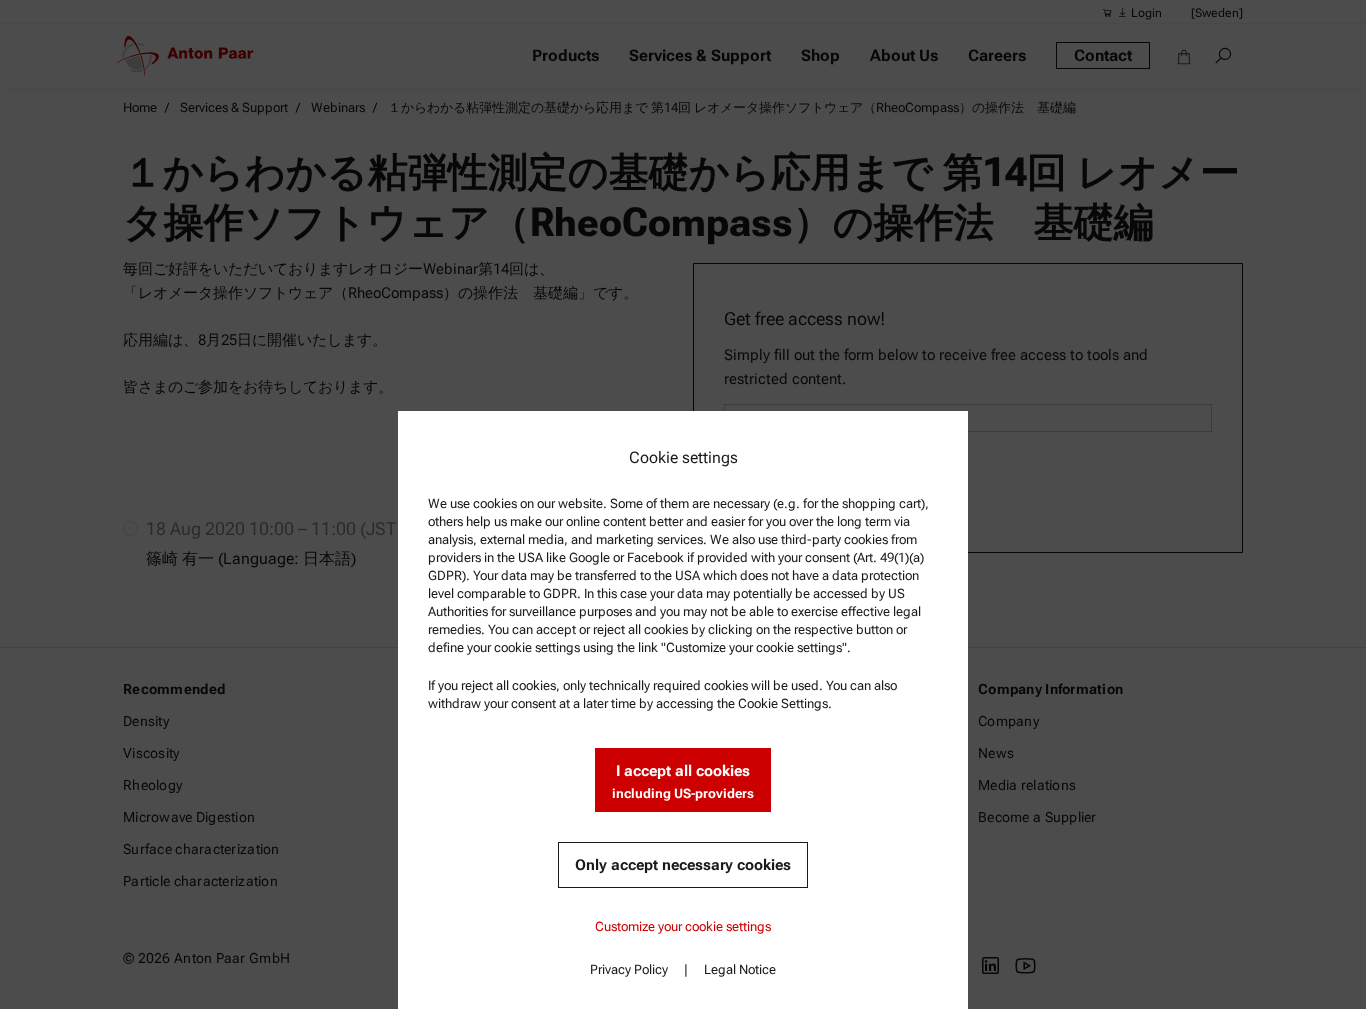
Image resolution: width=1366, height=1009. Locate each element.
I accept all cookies (683, 781)
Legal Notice (740, 969)
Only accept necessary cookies (683, 865)
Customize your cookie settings (683, 926)
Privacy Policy (629, 969)
